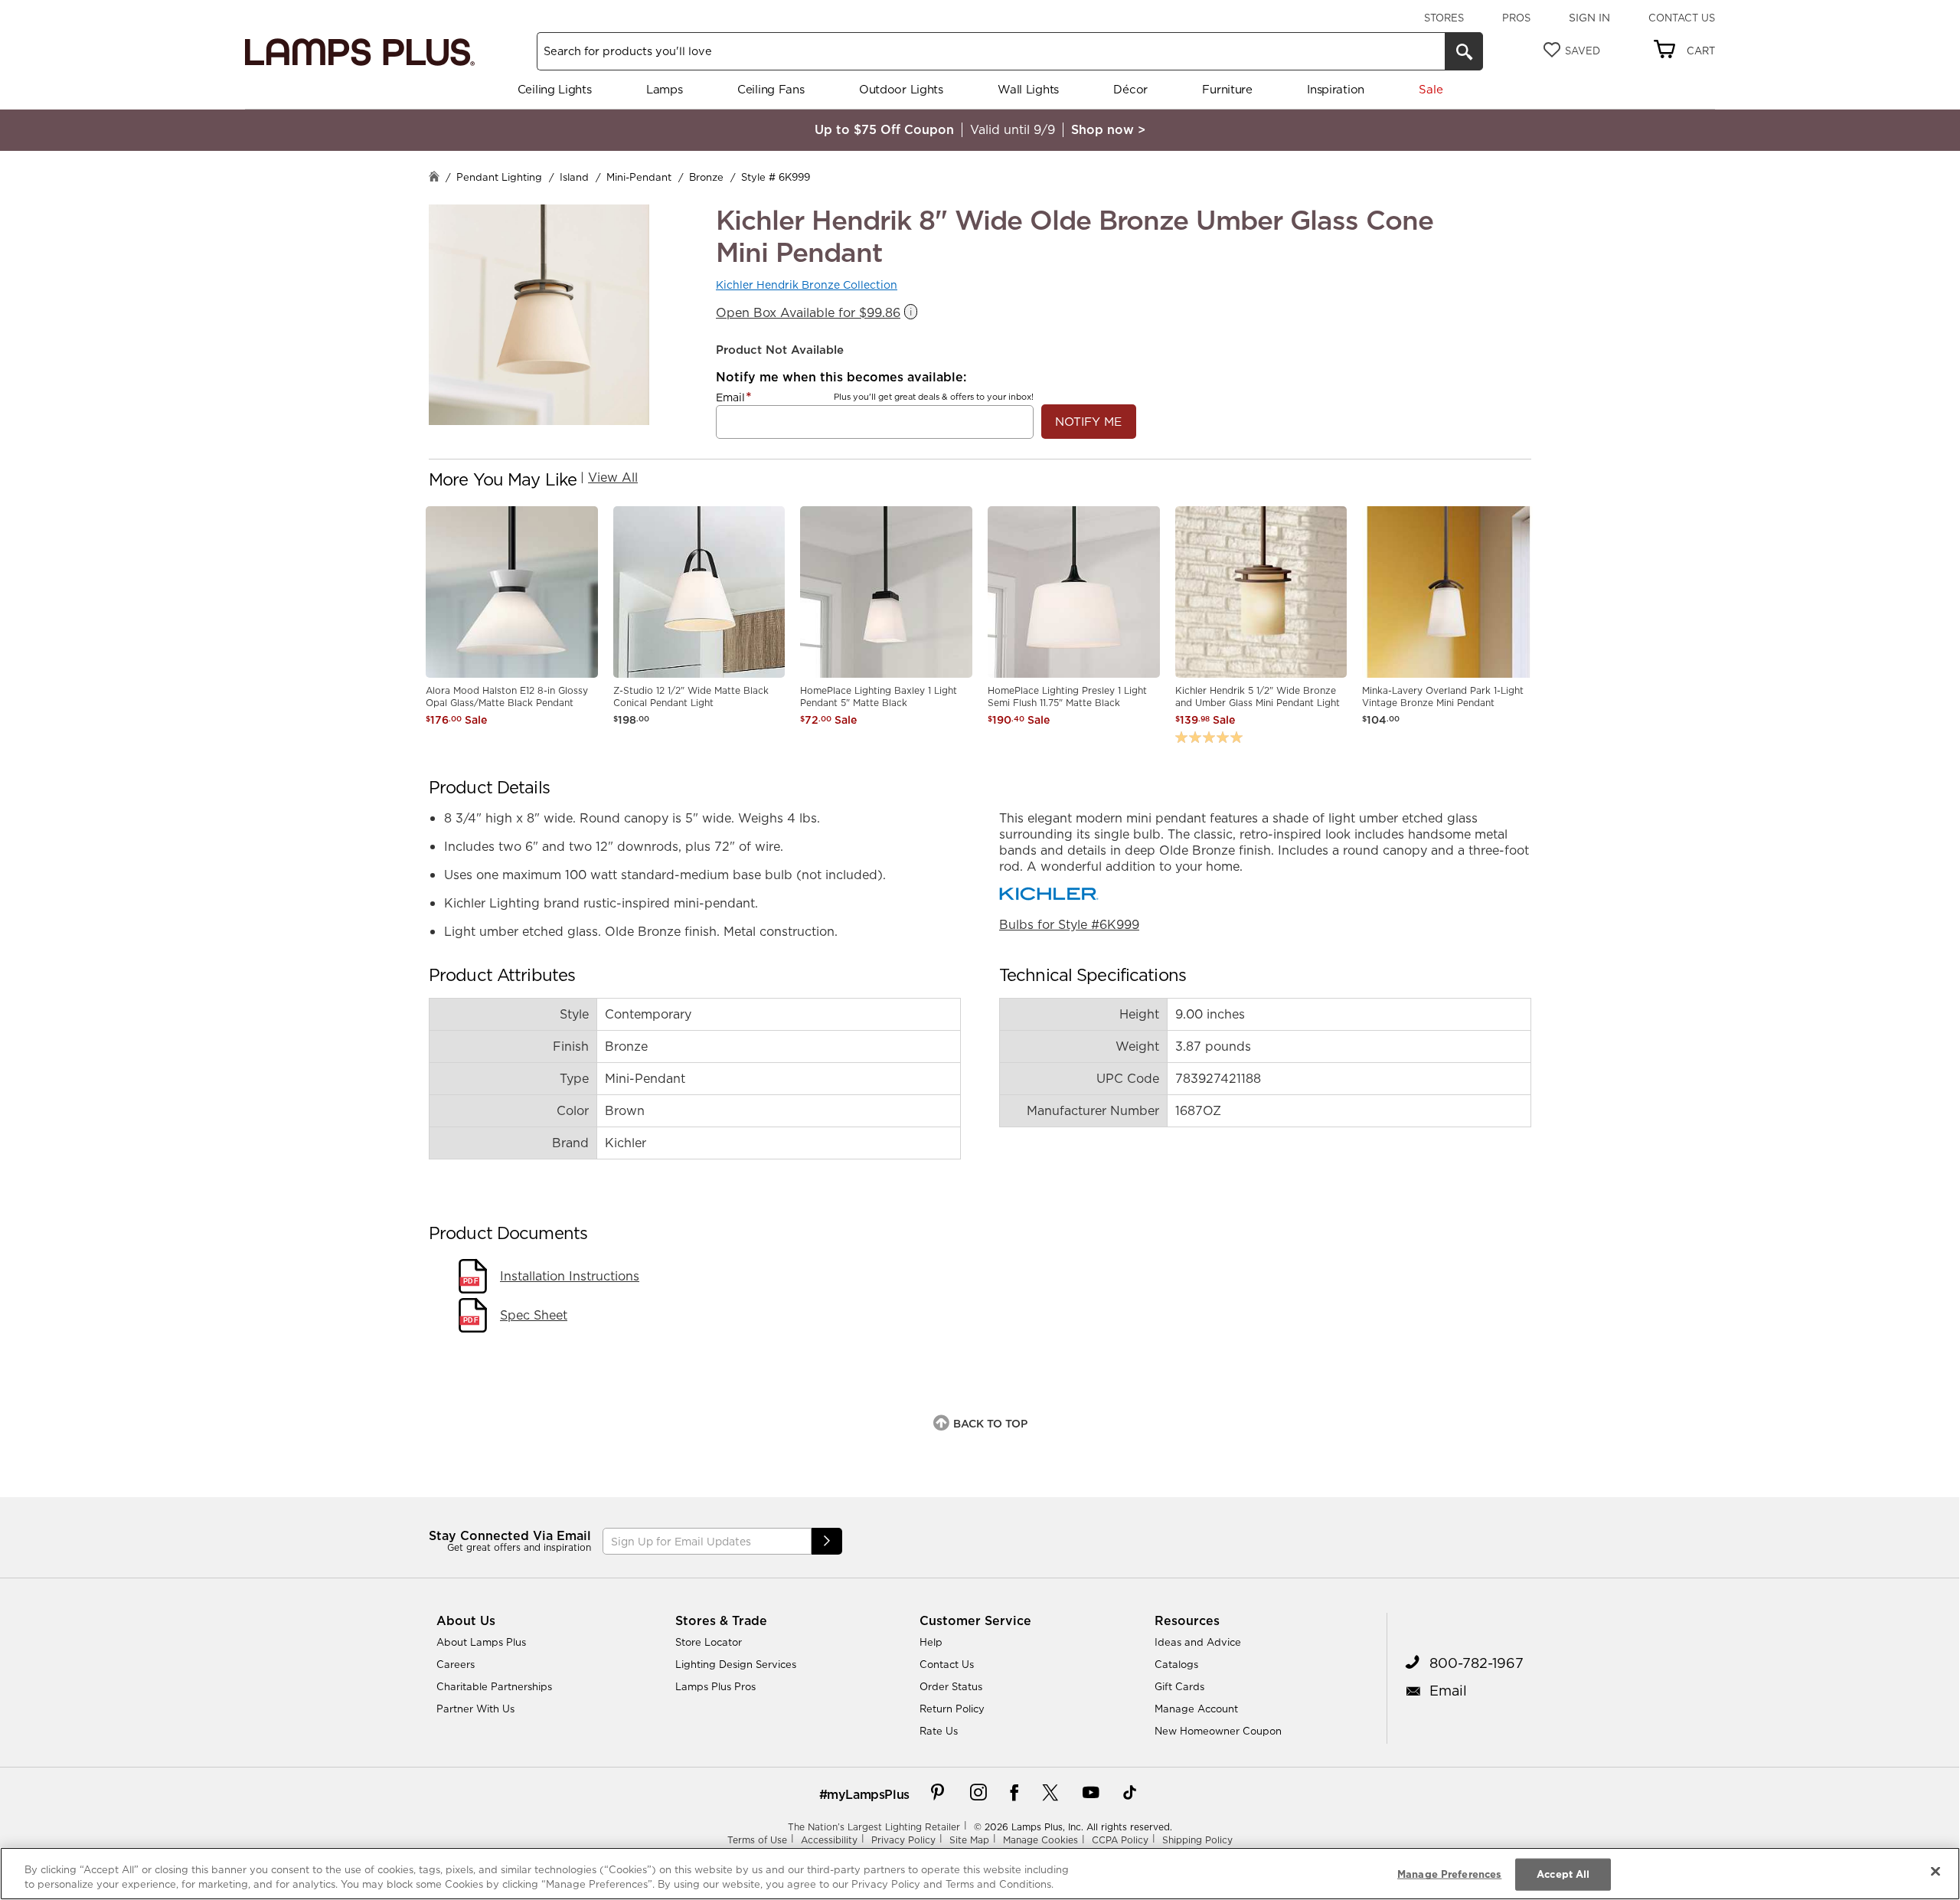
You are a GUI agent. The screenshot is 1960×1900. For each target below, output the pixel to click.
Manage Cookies (1040, 1840)
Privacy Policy (903, 1840)
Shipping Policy (1197, 1840)
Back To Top (990, 1424)
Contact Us (1682, 18)
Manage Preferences (1449, 1874)
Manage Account (1196, 1709)
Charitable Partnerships (494, 1686)
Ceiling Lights (555, 89)
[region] (980, 1874)
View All (613, 477)
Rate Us (939, 1731)
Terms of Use (757, 1840)
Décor (1130, 89)
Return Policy (952, 1709)
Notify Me (1088, 422)
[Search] (1464, 51)
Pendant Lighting (499, 177)
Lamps (665, 89)
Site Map (969, 1840)
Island (574, 177)
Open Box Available (808, 313)
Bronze (706, 177)
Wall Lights (1028, 89)
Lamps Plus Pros (715, 1686)
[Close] (1935, 1872)
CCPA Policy (1120, 1840)
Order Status (951, 1686)
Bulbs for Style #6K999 (1069, 924)
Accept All (1563, 1874)
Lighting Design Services (736, 1664)
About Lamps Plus (481, 1642)
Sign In (1589, 18)
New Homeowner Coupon (1218, 1731)
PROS (1516, 18)
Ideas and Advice (1198, 1642)
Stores (1444, 18)
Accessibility (829, 1840)
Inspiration (1336, 89)
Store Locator (709, 1642)
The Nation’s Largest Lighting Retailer (874, 1827)
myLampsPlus (868, 1794)
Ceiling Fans (771, 89)
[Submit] (827, 1541)
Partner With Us (475, 1709)
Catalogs (1176, 1664)
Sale (1431, 89)
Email (730, 397)
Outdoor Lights (901, 89)
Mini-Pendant (639, 177)
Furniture (1227, 89)
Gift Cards (1179, 1686)
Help (931, 1642)
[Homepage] (434, 178)
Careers (456, 1664)
